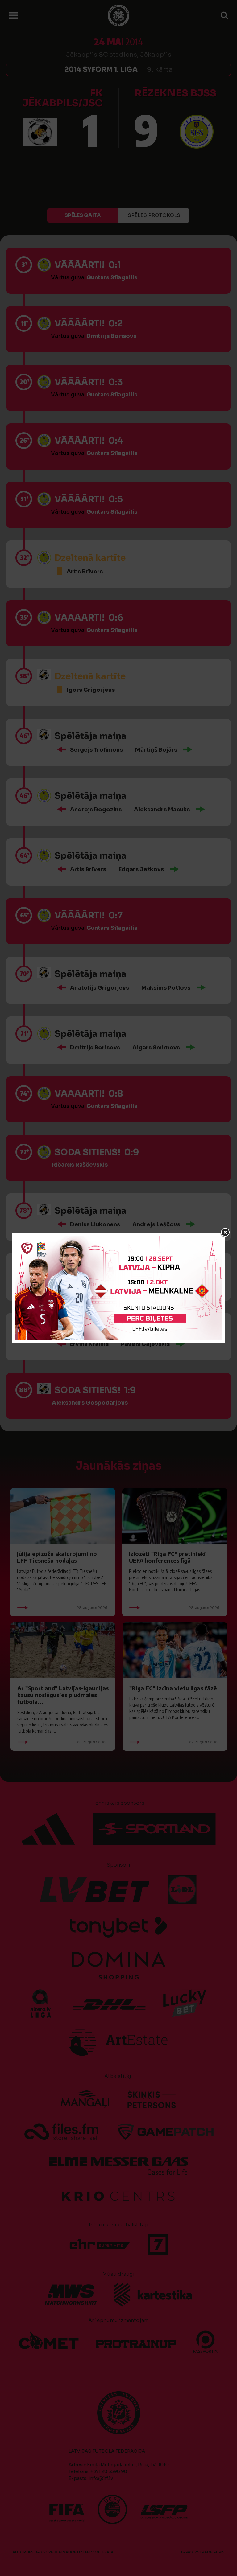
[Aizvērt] (225, 1233)
